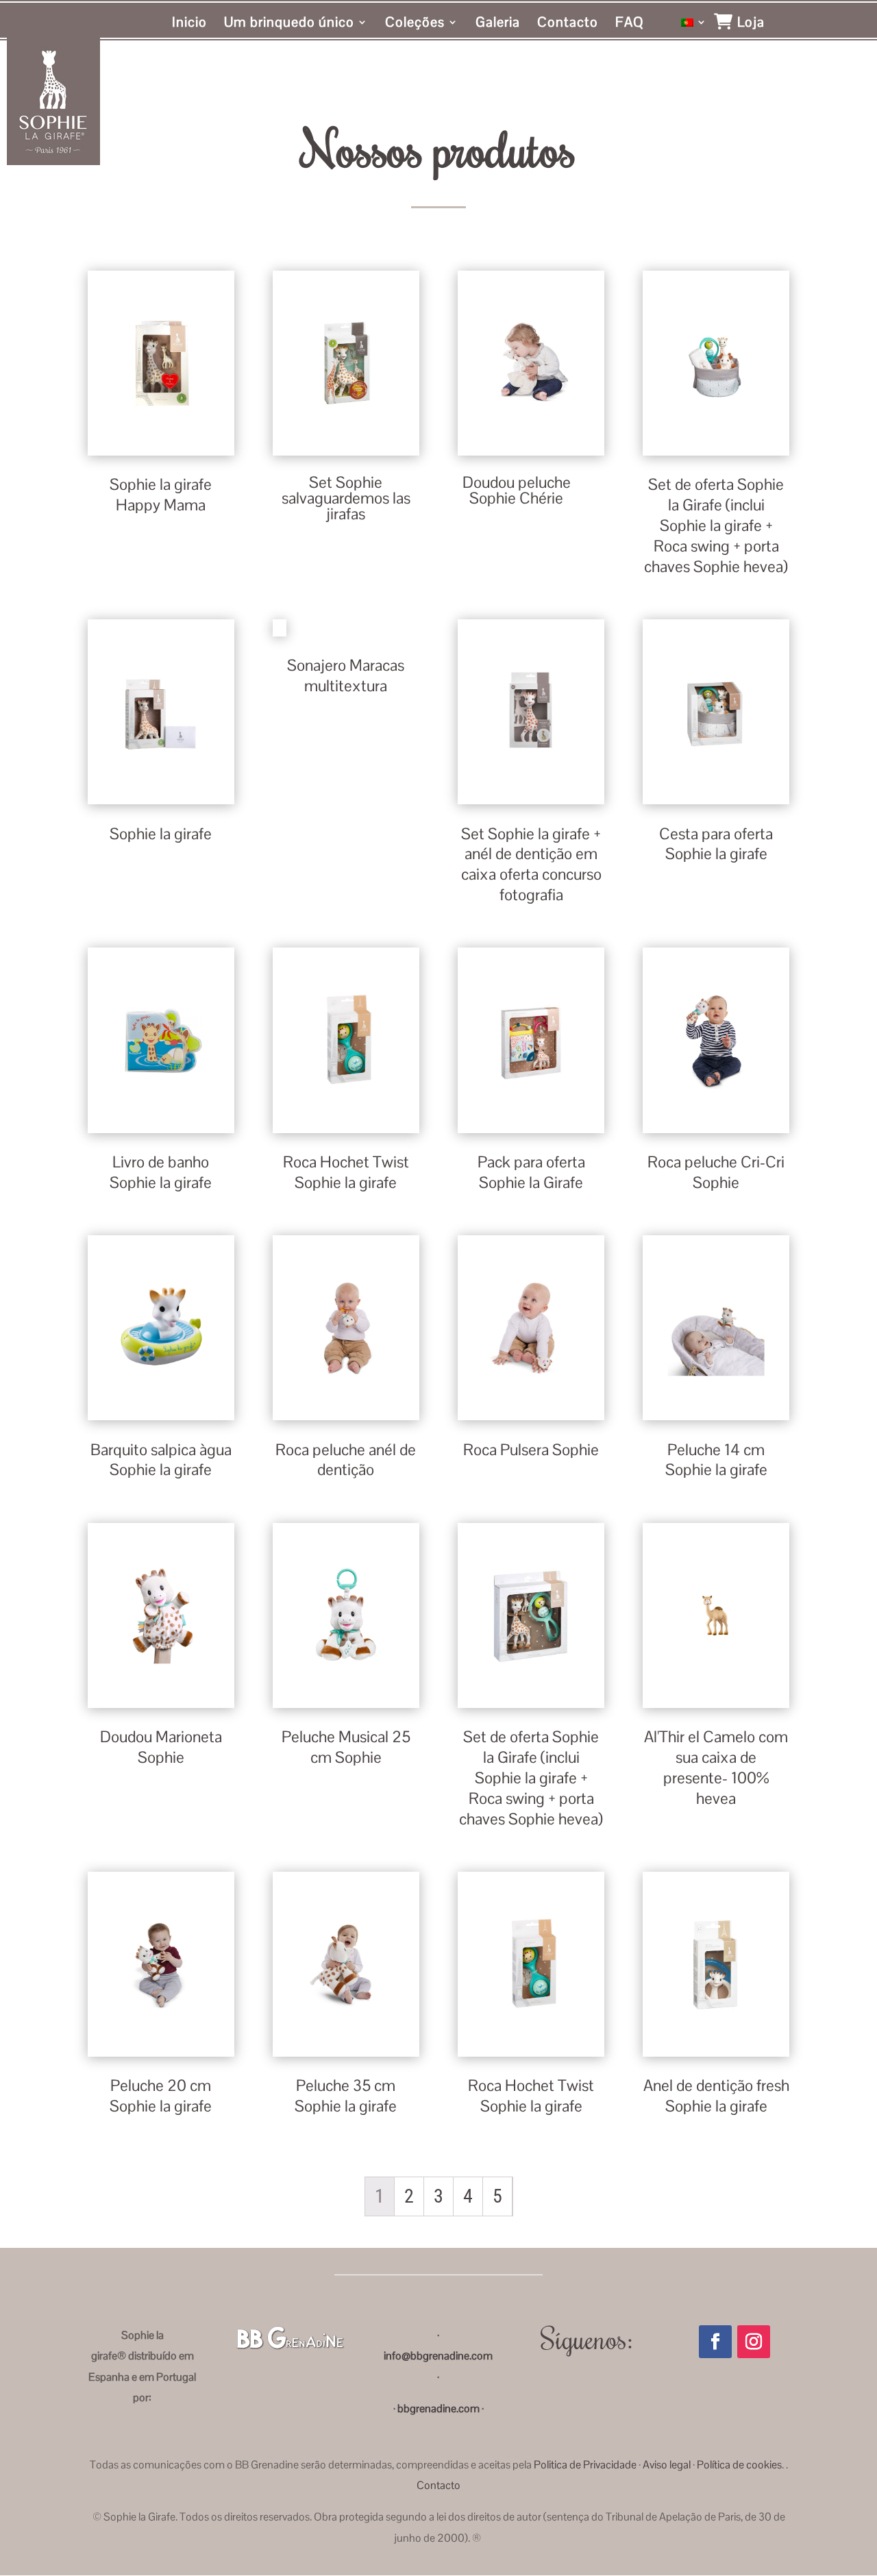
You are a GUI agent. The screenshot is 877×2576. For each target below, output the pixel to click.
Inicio (189, 24)
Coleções (415, 24)
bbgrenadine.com (437, 2408)
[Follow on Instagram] (754, 2342)
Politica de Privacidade (585, 2465)
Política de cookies (739, 2465)
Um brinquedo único (289, 24)
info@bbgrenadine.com (438, 2356)
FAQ (630, 24)
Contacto (568, 24)
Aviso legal (667, 2465)
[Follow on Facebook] (715, 2342)
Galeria (498, 24)
